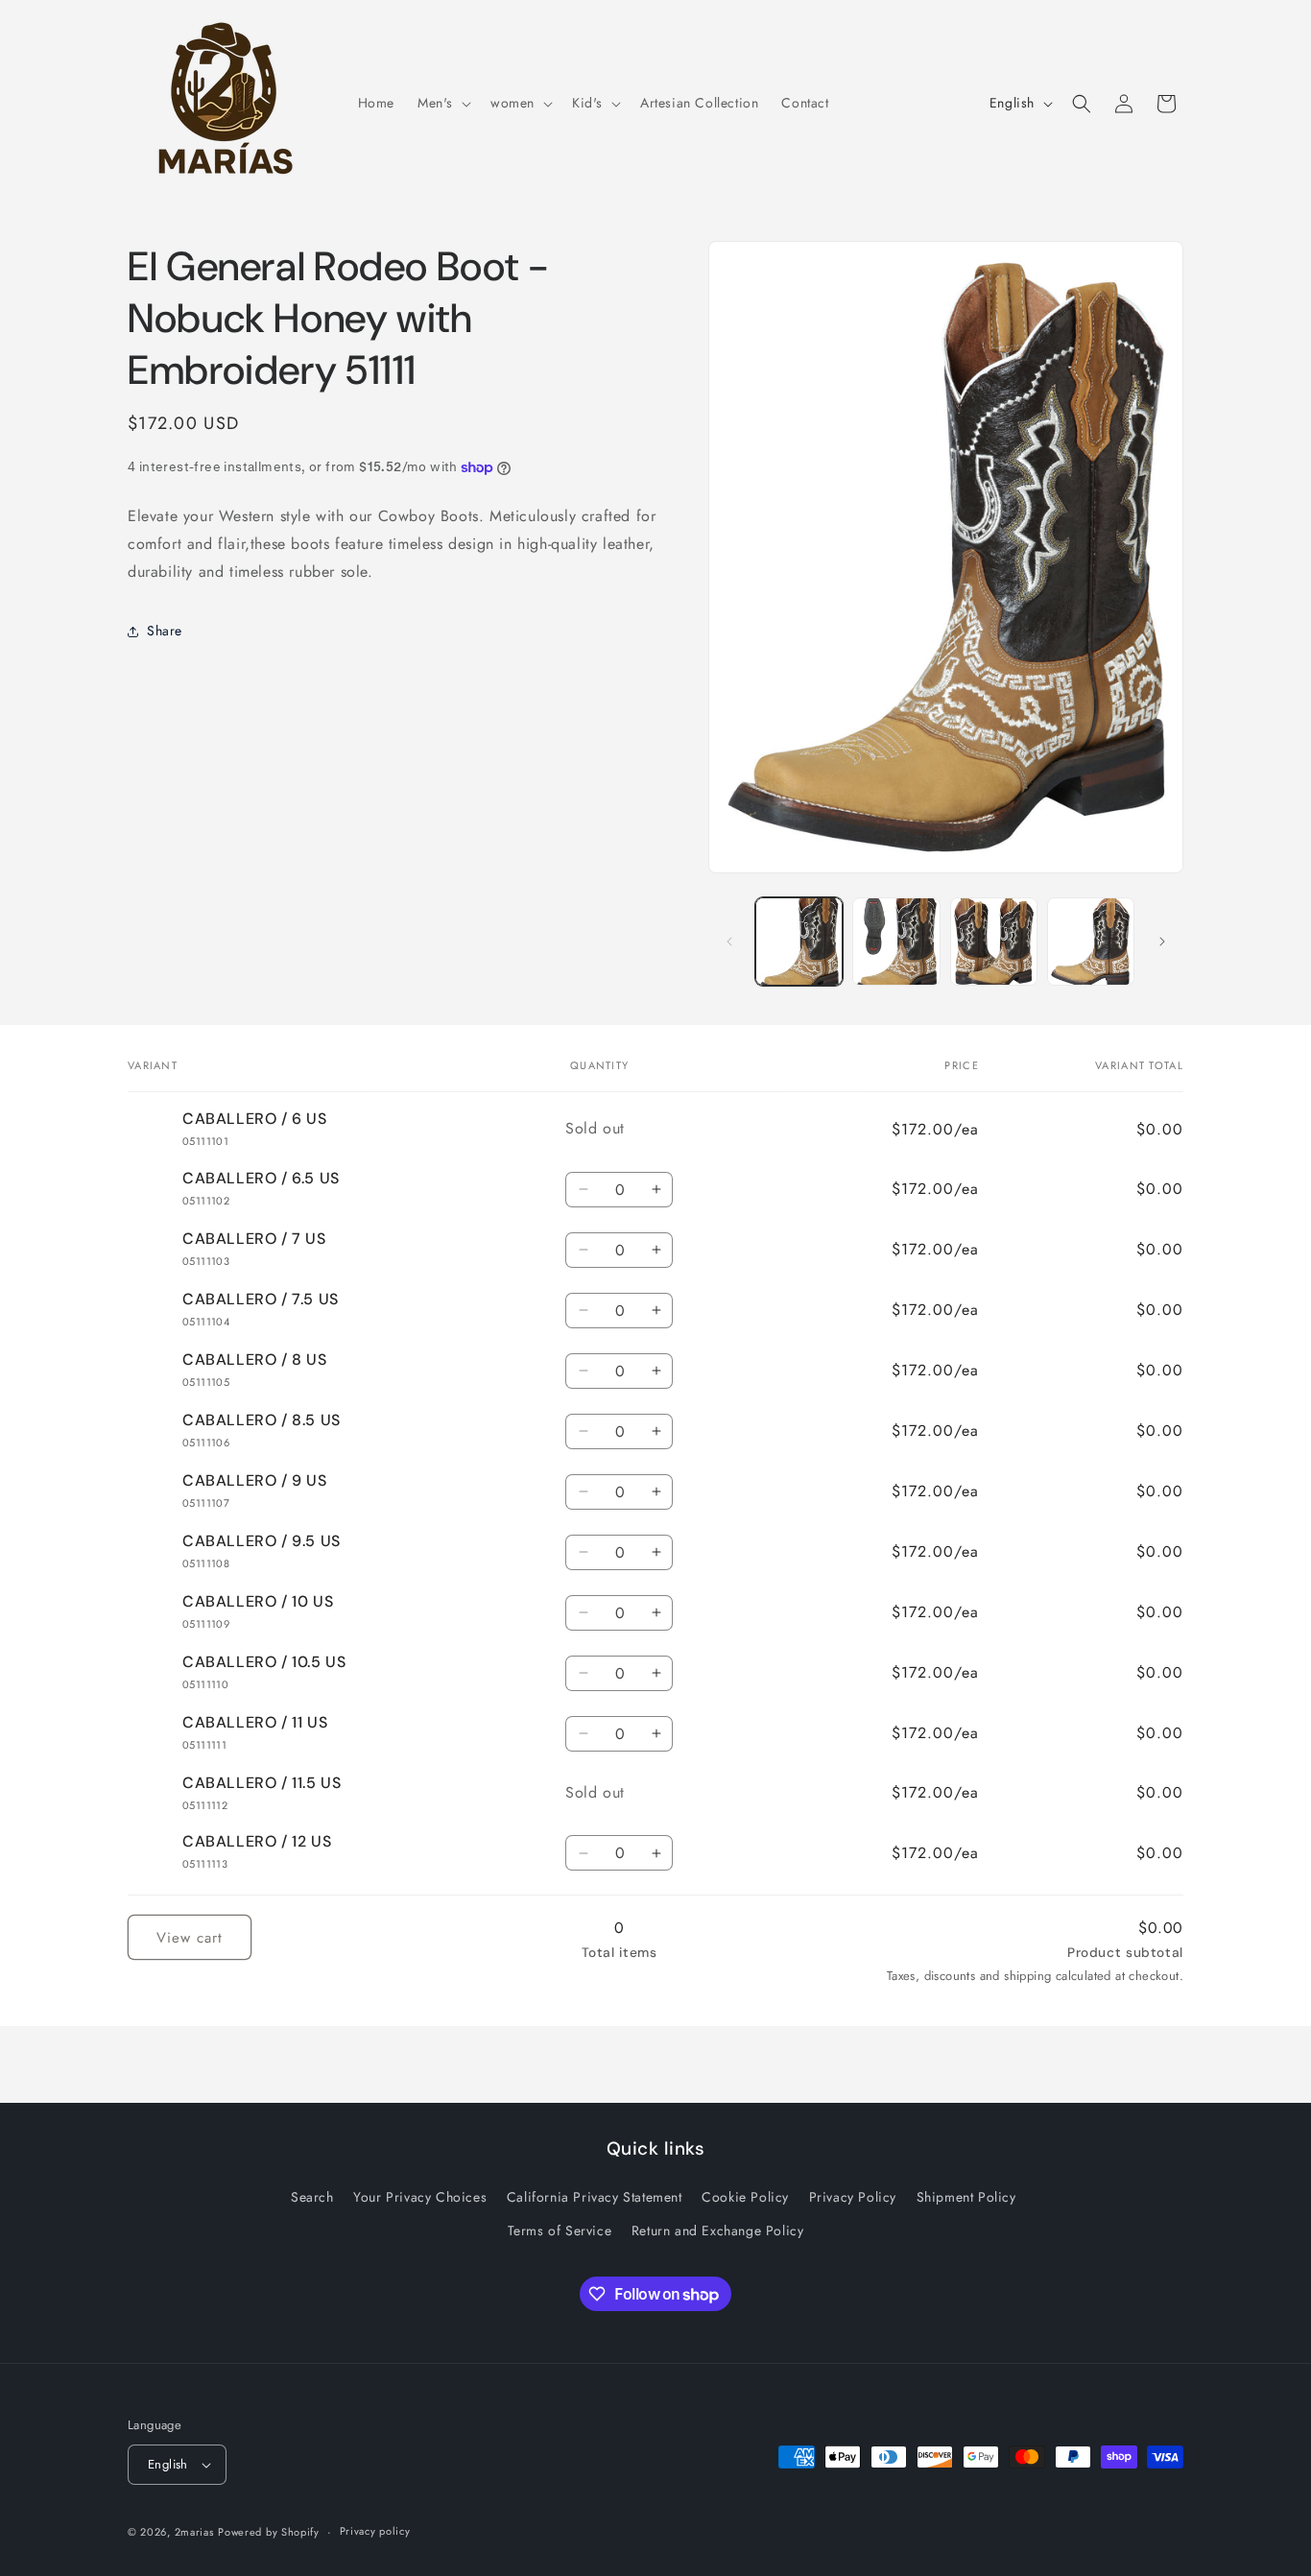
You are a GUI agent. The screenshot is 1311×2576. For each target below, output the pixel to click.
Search (312, 2197)
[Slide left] (729, 942)
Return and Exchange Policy (718, 2230)
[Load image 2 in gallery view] (896, 941)
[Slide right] (1162, 942)
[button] (442, 103)
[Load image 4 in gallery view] (1091, 941)
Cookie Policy (745, 2197)
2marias (194, 2532)
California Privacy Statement (595, 2197)
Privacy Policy (853, 2197)
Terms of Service (560, 2230)
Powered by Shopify (269, 2532)
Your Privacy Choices (420, 2197)
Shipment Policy (966, 2197)
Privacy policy (375, 2531)
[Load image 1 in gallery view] (799, 941)
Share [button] (165, 631)
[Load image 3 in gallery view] (994, 941)
